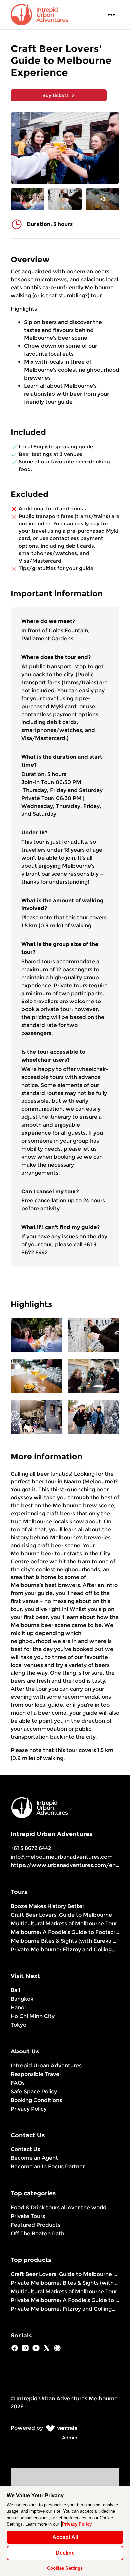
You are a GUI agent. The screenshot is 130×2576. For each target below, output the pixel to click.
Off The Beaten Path (37, 2233)
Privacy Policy (29, 2109)
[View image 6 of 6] (93, 1418)
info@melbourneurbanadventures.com (62, 1857)
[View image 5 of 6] (36, 1418)
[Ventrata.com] (60, 2428)
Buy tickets (55, 95)
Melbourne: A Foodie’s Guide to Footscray (65, 1932)
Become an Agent (34, 2158)
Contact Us (25, 2149)
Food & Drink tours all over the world (59, 2207)
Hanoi (18, 2007)
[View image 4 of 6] (93, 1376)
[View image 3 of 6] (36, 1376)
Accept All (65, 2537)
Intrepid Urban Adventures (46, 2066)
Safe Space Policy (34, 2092)
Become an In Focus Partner (48, 2167)
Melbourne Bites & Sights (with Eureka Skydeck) (65, 1941)
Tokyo (18, 2025)
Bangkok (22, 1999)
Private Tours (28, 2216)
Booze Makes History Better (47, 1906)
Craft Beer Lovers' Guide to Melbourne (61, 1915)
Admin (70, 2438)
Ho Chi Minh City (33, 2016)
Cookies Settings (65, 2568)
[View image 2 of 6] (65, 199)
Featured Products (35, 2225)
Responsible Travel (36, 2074)
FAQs (18, 2083)
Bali (15, 1990)
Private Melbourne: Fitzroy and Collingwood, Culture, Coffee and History (65, 1949)
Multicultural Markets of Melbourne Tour (64, 1923)
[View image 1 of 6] (27, 199)
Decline (65, 2553)
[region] (65, 2531)
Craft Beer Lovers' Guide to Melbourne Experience (65, 2274)
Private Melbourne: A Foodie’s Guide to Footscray (65, 2300)
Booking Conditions (36, 2100)
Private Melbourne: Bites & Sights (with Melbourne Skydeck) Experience (65, 2283)
